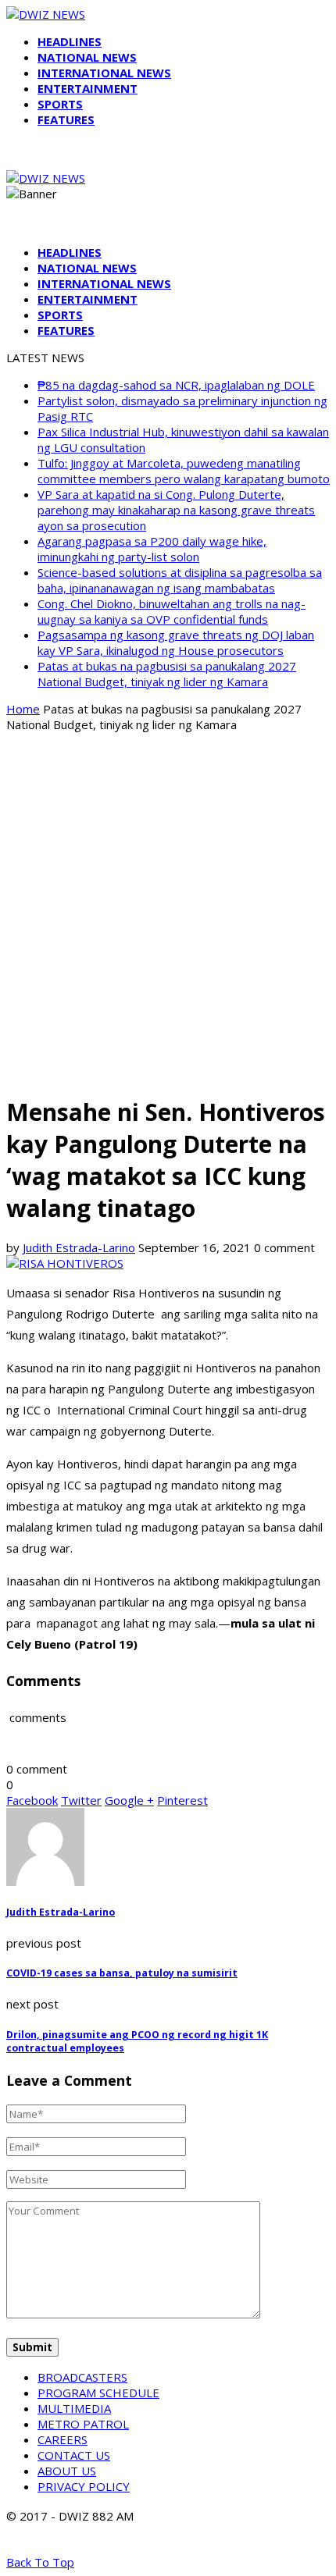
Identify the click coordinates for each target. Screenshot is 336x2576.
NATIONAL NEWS (87, 57)
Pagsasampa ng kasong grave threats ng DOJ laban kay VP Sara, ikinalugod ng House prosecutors (176, 642)
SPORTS (60, 104)
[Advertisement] (168, 913)
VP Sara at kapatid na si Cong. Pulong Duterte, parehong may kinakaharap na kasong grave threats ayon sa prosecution (176, 510)
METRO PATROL (83, 2424)
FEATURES (66, 119)
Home (23, 709)
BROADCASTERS (82, 2377)
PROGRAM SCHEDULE (98, 2393)
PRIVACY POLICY (84, 2486)
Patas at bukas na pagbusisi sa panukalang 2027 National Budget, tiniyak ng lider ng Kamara (167, 674)
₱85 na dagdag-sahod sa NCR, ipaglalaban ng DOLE (176, 385)
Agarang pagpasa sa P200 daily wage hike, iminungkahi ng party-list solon (152, 549)
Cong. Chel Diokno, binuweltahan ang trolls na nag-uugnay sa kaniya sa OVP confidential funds (172, 611)
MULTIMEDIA (74, 2408)
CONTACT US (74, 2455)
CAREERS (63, 2439)
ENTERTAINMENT (88, 88)
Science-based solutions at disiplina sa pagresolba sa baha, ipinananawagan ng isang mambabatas (180, 580)
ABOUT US (67, 2471)
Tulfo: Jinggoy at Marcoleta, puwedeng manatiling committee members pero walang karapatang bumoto (184, 471)
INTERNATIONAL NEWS (104, 73)
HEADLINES (70, 41)
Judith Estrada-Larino (79, 1247)
